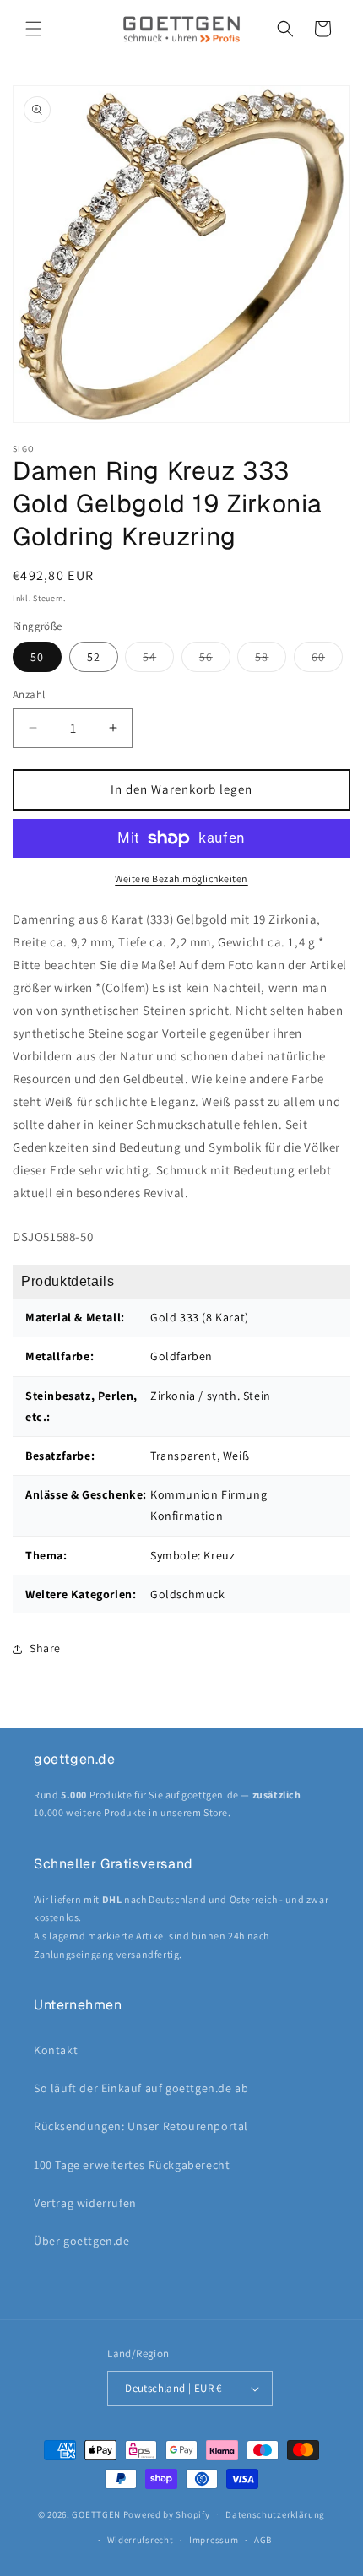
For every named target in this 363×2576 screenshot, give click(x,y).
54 (158, 660)
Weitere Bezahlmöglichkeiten (181, 879)
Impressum (214, 2540)
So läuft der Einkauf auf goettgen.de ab (141, 2088)
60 (327, 660)
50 (37, 657)
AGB (263, 2540)
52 (94, 657)
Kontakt (56, 2050)
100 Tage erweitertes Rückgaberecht (132, 2165)
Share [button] (45, 1648)
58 (271, 660)
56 (215, 660)
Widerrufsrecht (141, 2540)
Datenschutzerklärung (275, 2514)
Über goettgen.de (82, 2241)
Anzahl (29, 694)
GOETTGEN (96, 2514)
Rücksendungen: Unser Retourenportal (141, 2126)
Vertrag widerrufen (85, 2203)
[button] (34, 29)
